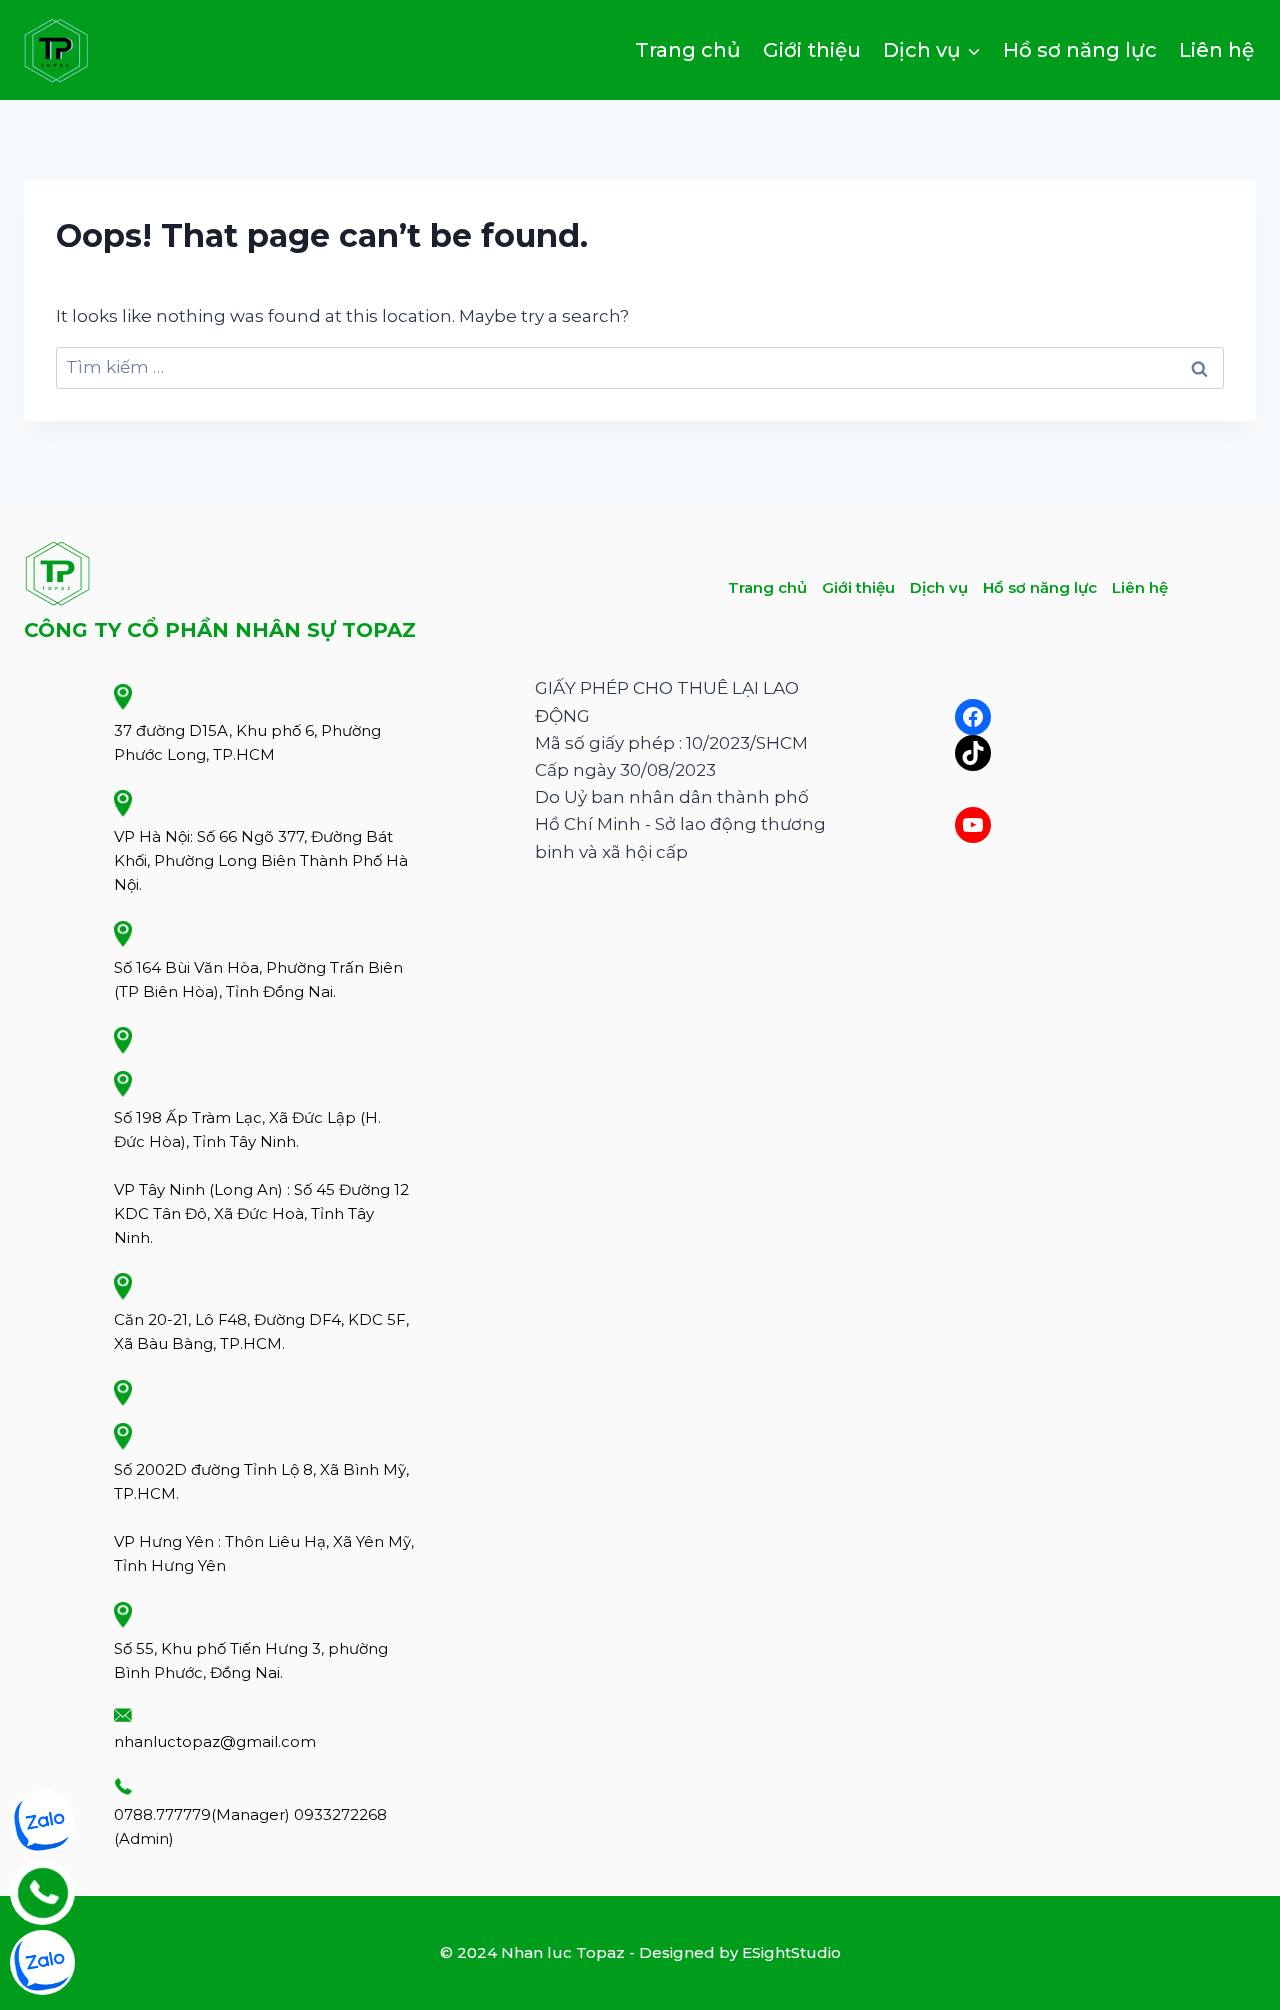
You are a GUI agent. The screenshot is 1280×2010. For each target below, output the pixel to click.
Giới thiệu (812, 50)
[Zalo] (42, 1822)
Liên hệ (1216, 50)
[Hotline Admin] (42, 1892)
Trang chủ (688, 50)
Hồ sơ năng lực (1080, 50)
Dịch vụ (939, 587)
